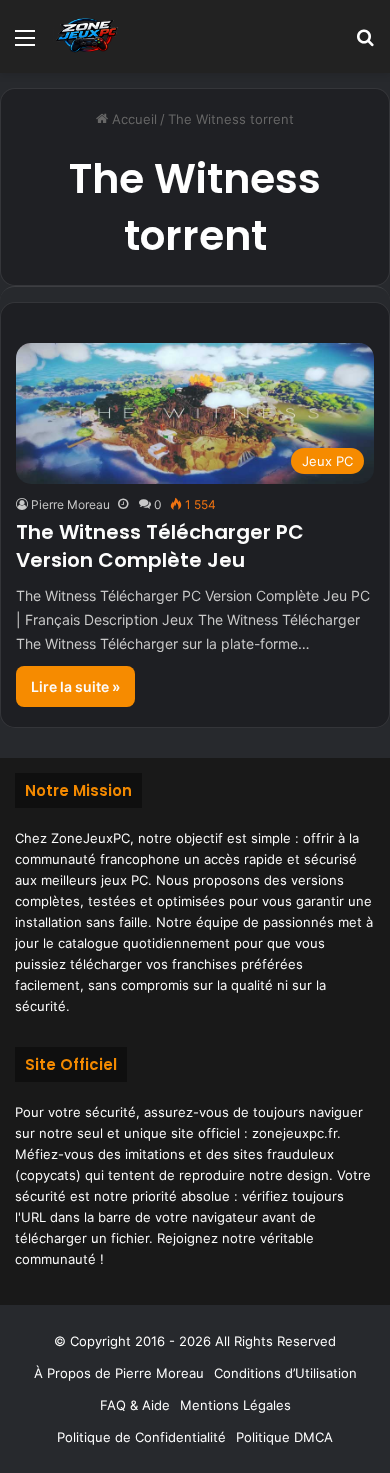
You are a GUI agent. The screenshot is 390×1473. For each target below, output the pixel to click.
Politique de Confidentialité (141, 1437)
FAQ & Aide (135, 1405)
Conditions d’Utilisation (285, 1373)
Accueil (132, 119)
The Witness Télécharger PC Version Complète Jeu (160, 546)
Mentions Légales (235, 1405)
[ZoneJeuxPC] (85, 36)
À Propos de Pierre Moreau (119, 1373)
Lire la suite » (75, 686)
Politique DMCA (284, 1437)
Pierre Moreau (70, 504)
